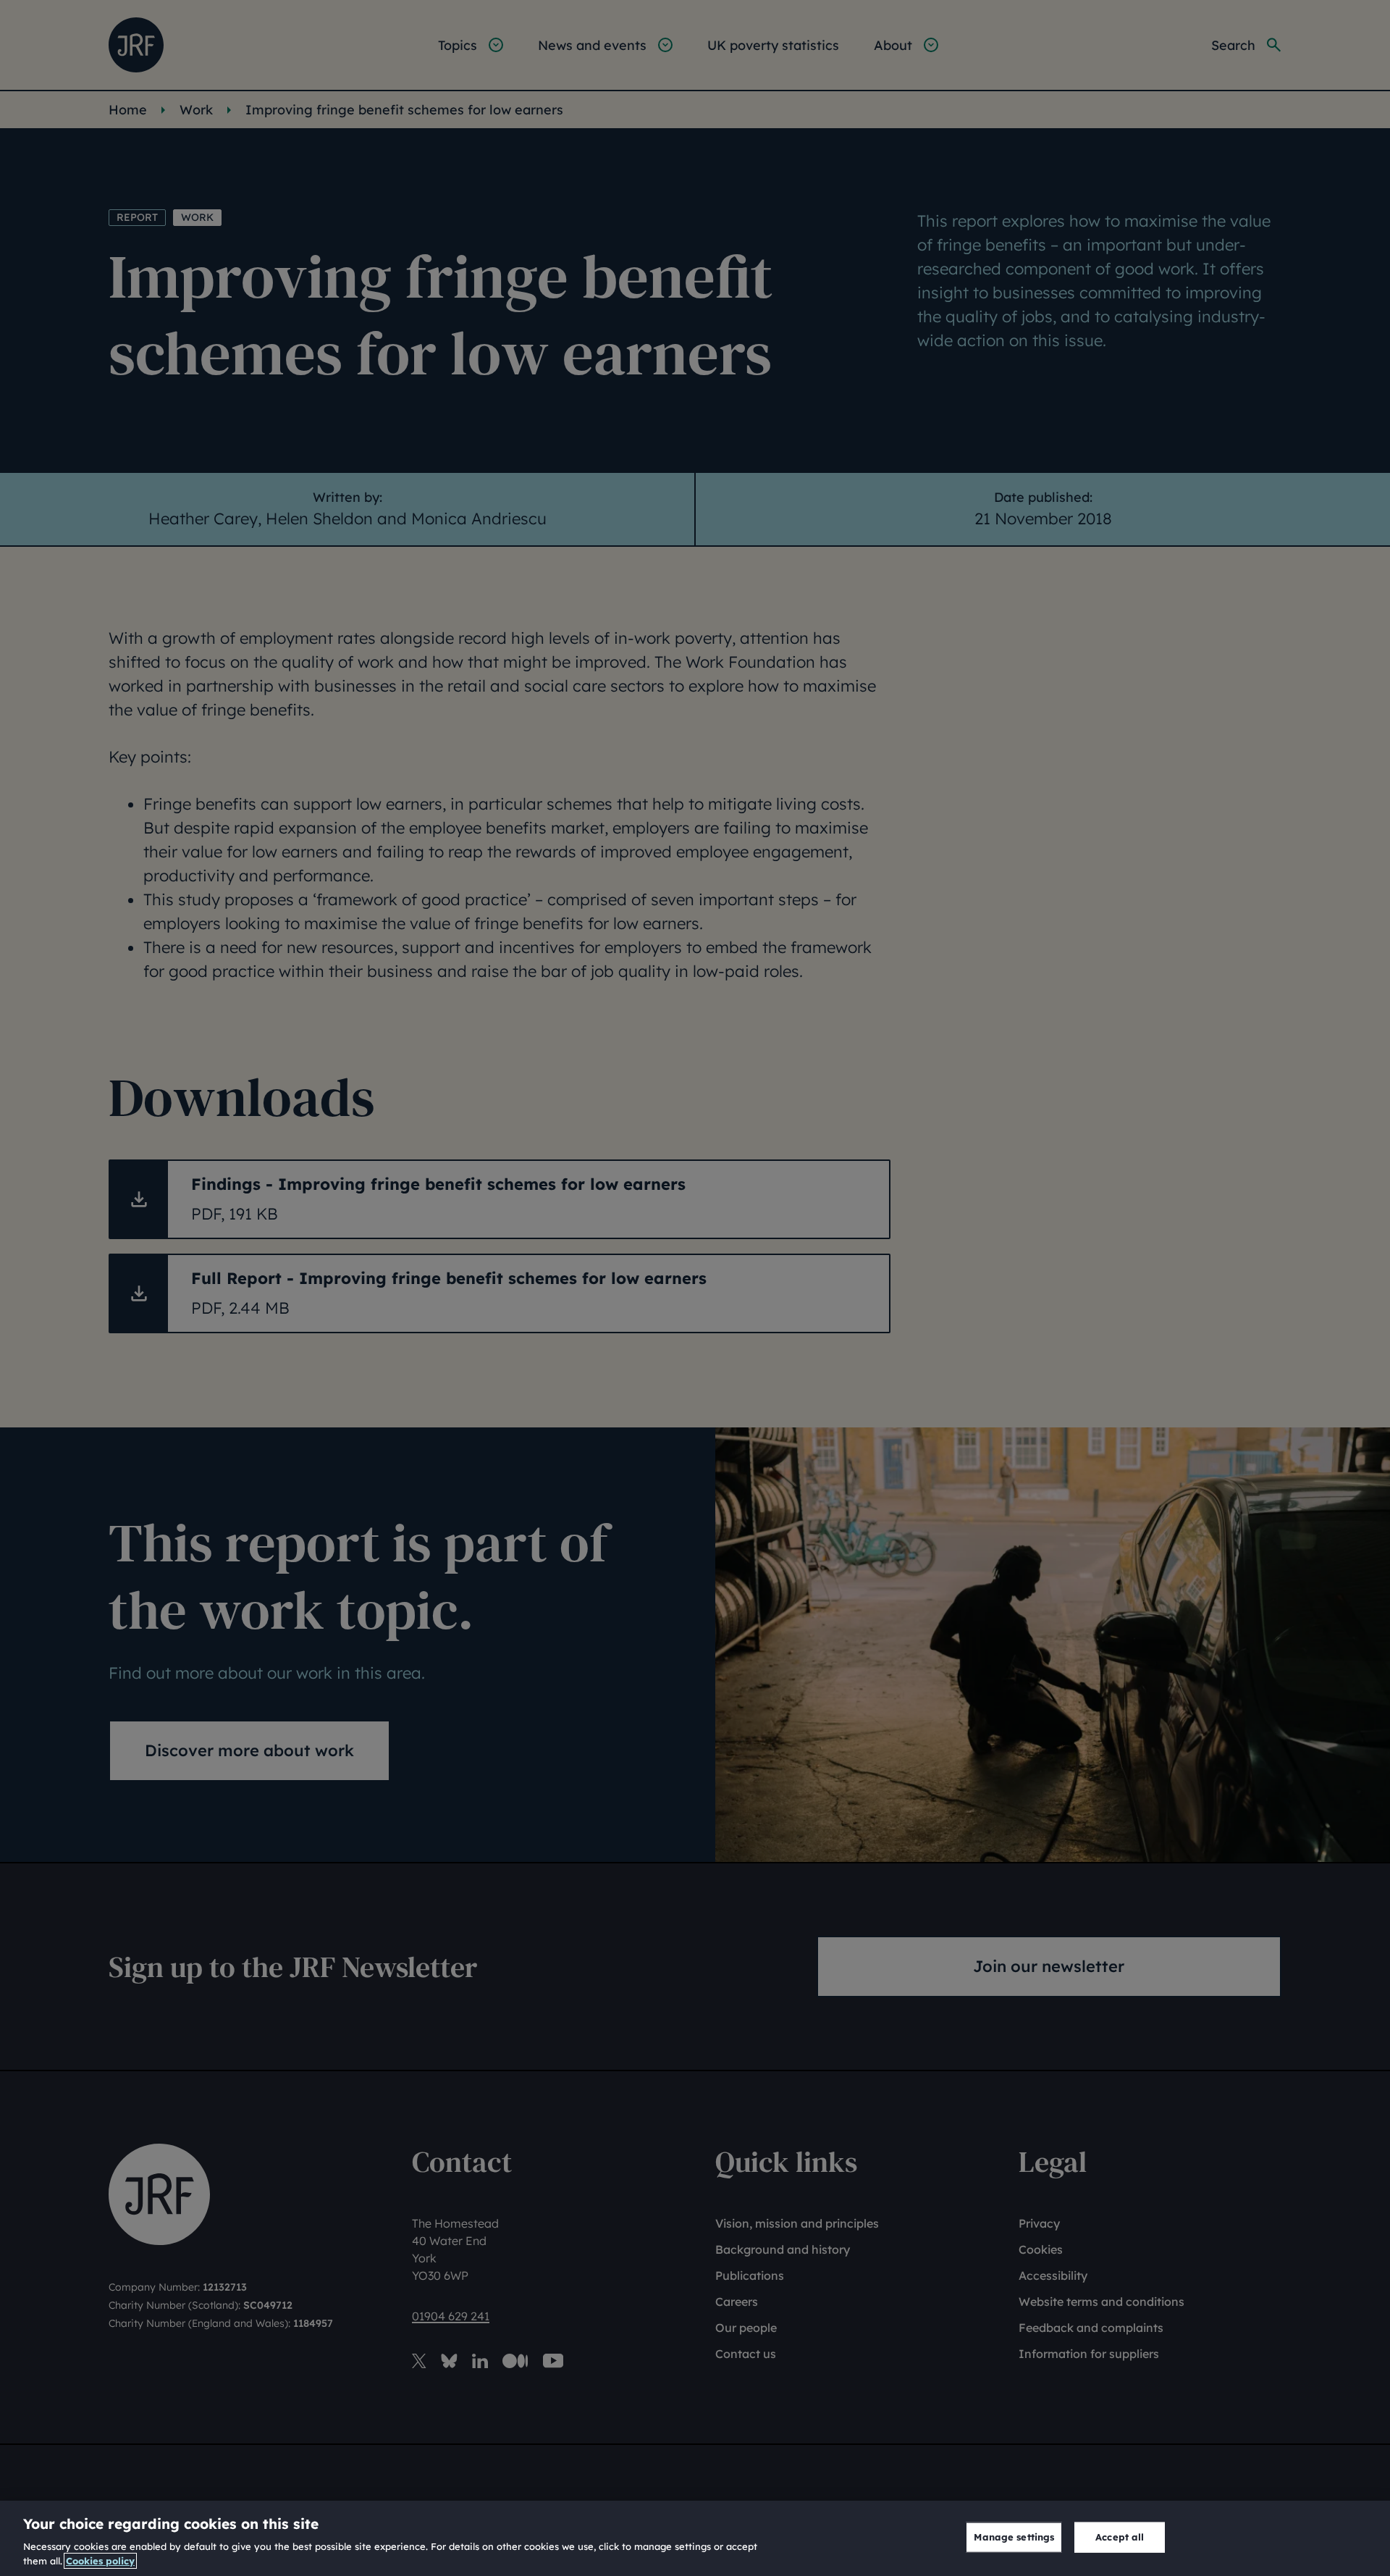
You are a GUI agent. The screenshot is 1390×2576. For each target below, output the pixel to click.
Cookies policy (100, 2561)
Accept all (1120, 2537)
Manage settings (1014, 2537)
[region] (695, 2538)
